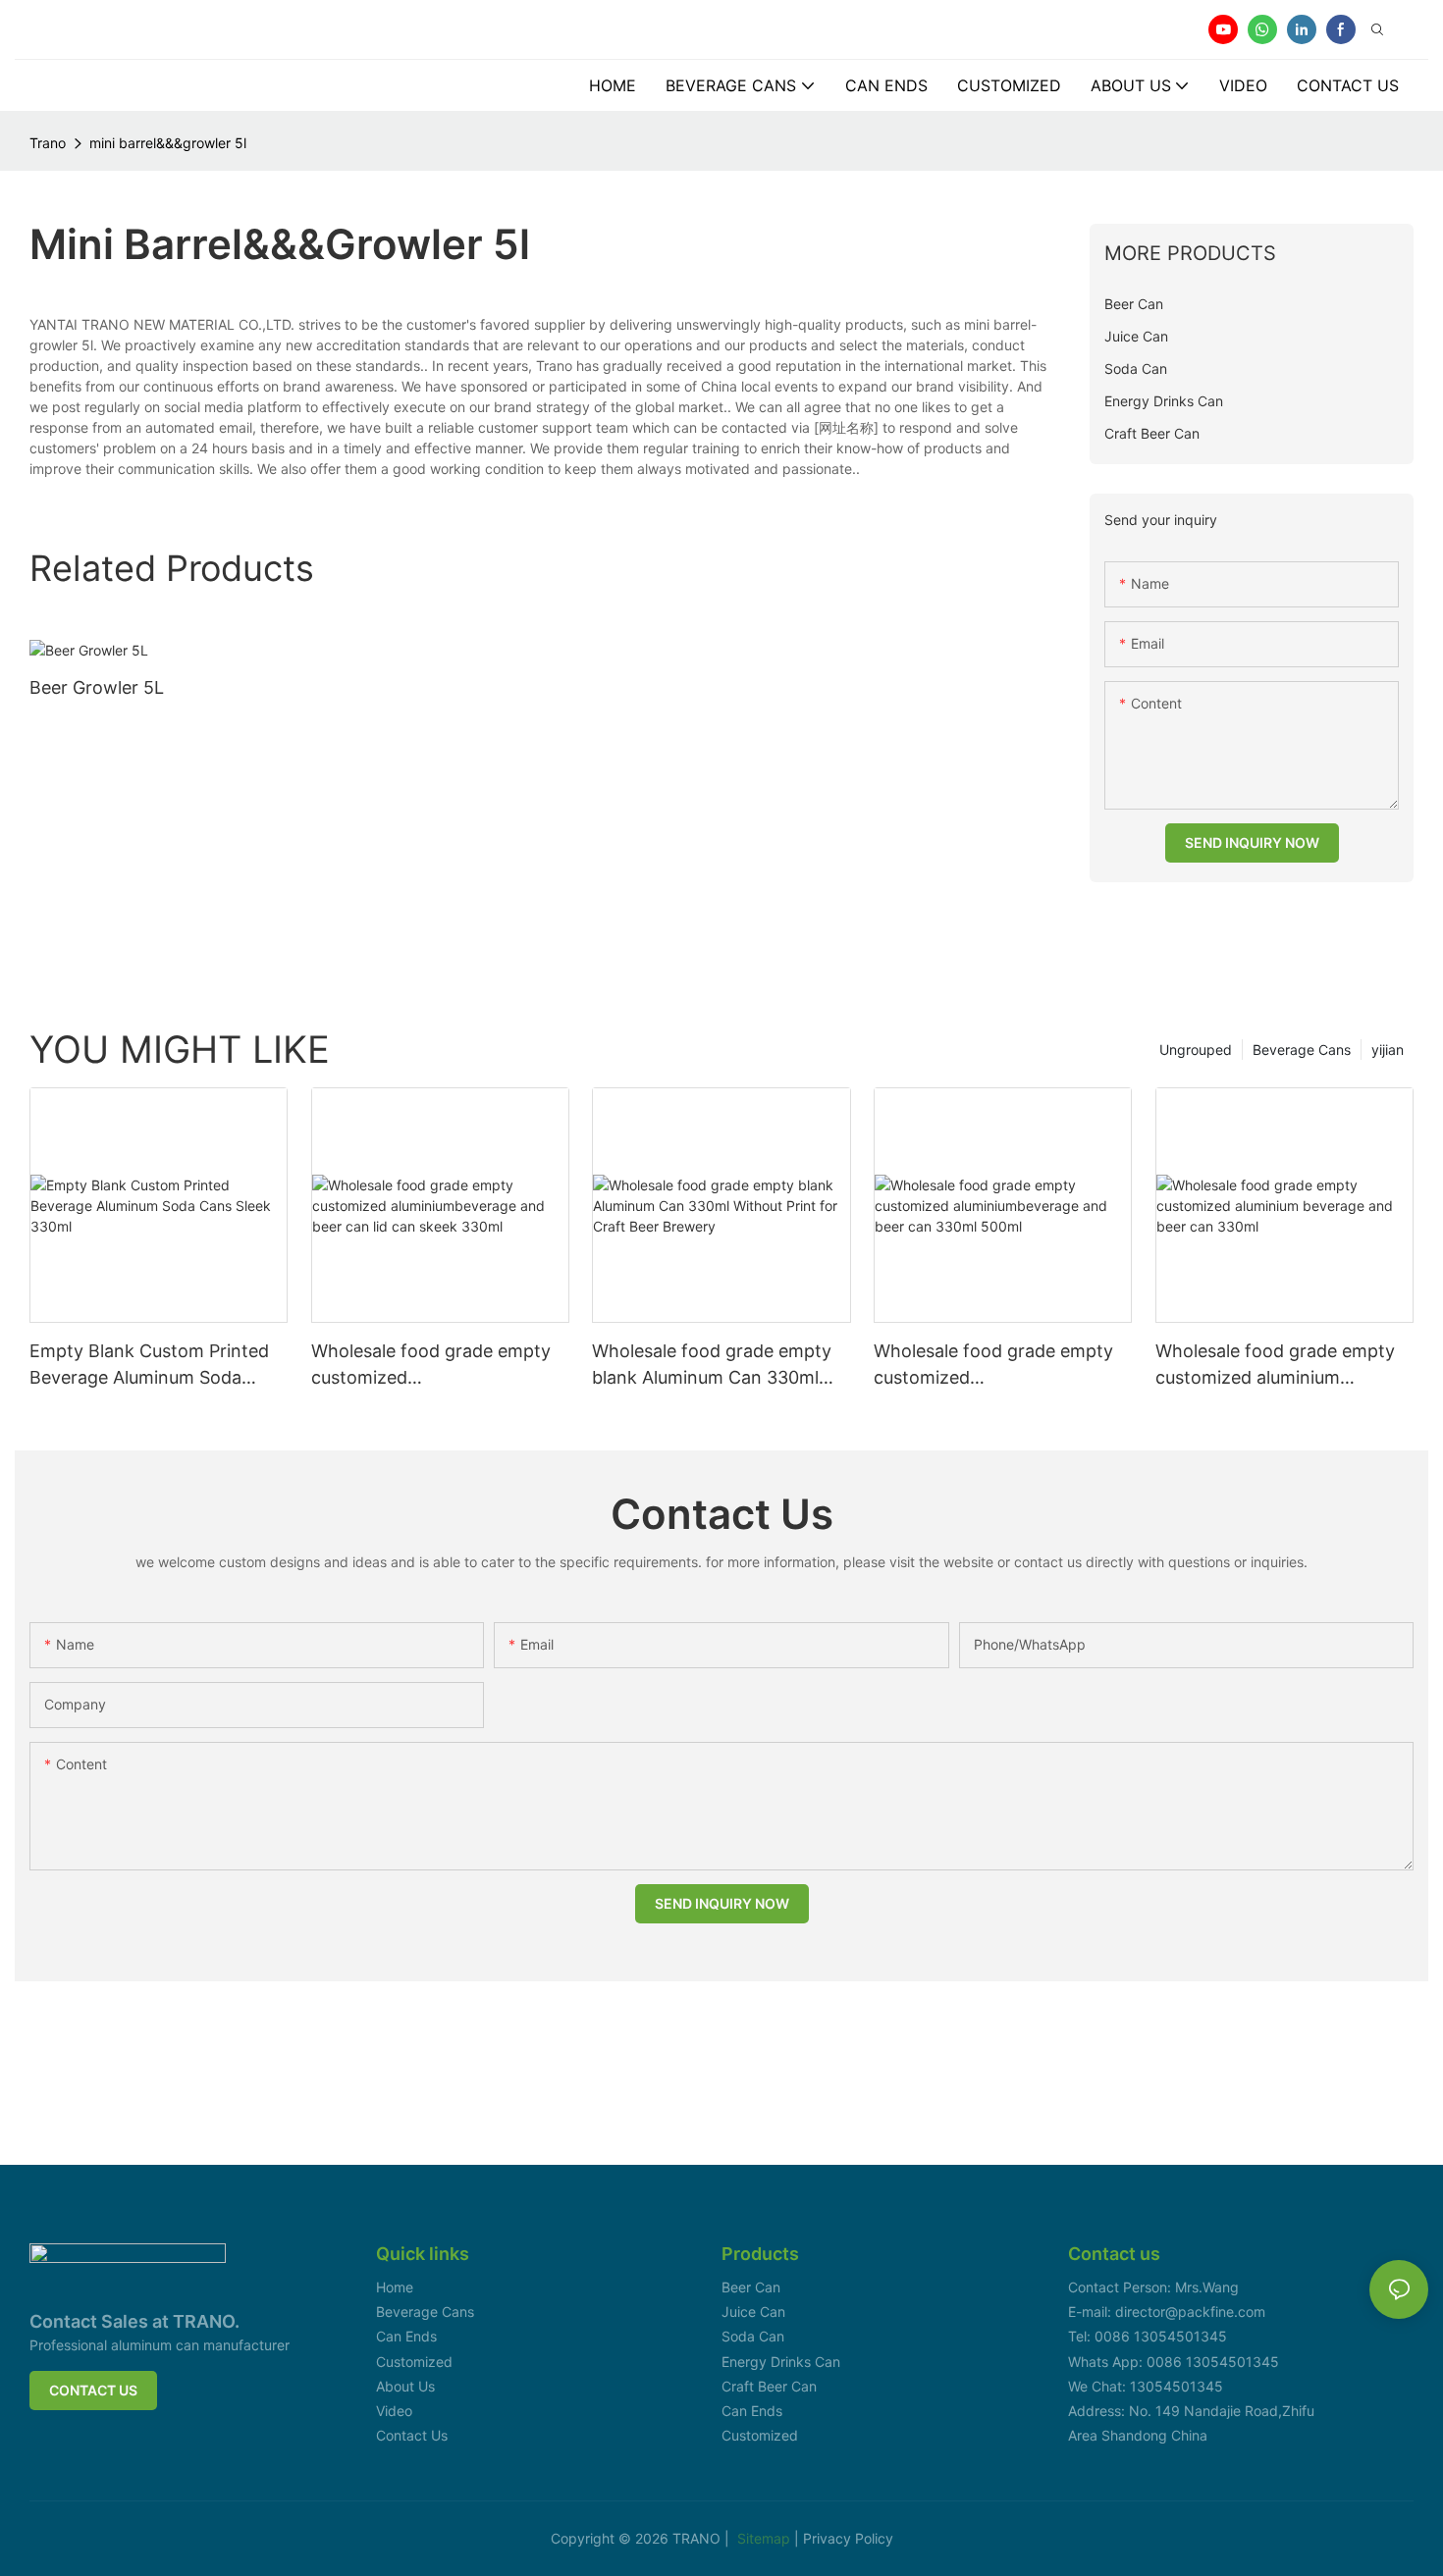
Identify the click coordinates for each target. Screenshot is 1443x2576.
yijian (1388, 1050)
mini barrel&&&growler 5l (168, 143)
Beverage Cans (1302, 1050)
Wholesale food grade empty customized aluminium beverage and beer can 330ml (1280, 1366)
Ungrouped (1196, 1050)
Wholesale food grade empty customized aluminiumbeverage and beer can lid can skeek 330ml (431, 1366)
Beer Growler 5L (97, 687)
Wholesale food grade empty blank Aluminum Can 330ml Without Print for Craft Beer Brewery (712, 1366)
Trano (48, 143)
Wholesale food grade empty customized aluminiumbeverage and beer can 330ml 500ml (993, 1366)
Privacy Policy (848, 2538)
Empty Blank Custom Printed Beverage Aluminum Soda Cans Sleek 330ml (149, 1366)
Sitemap (766, 2538)
